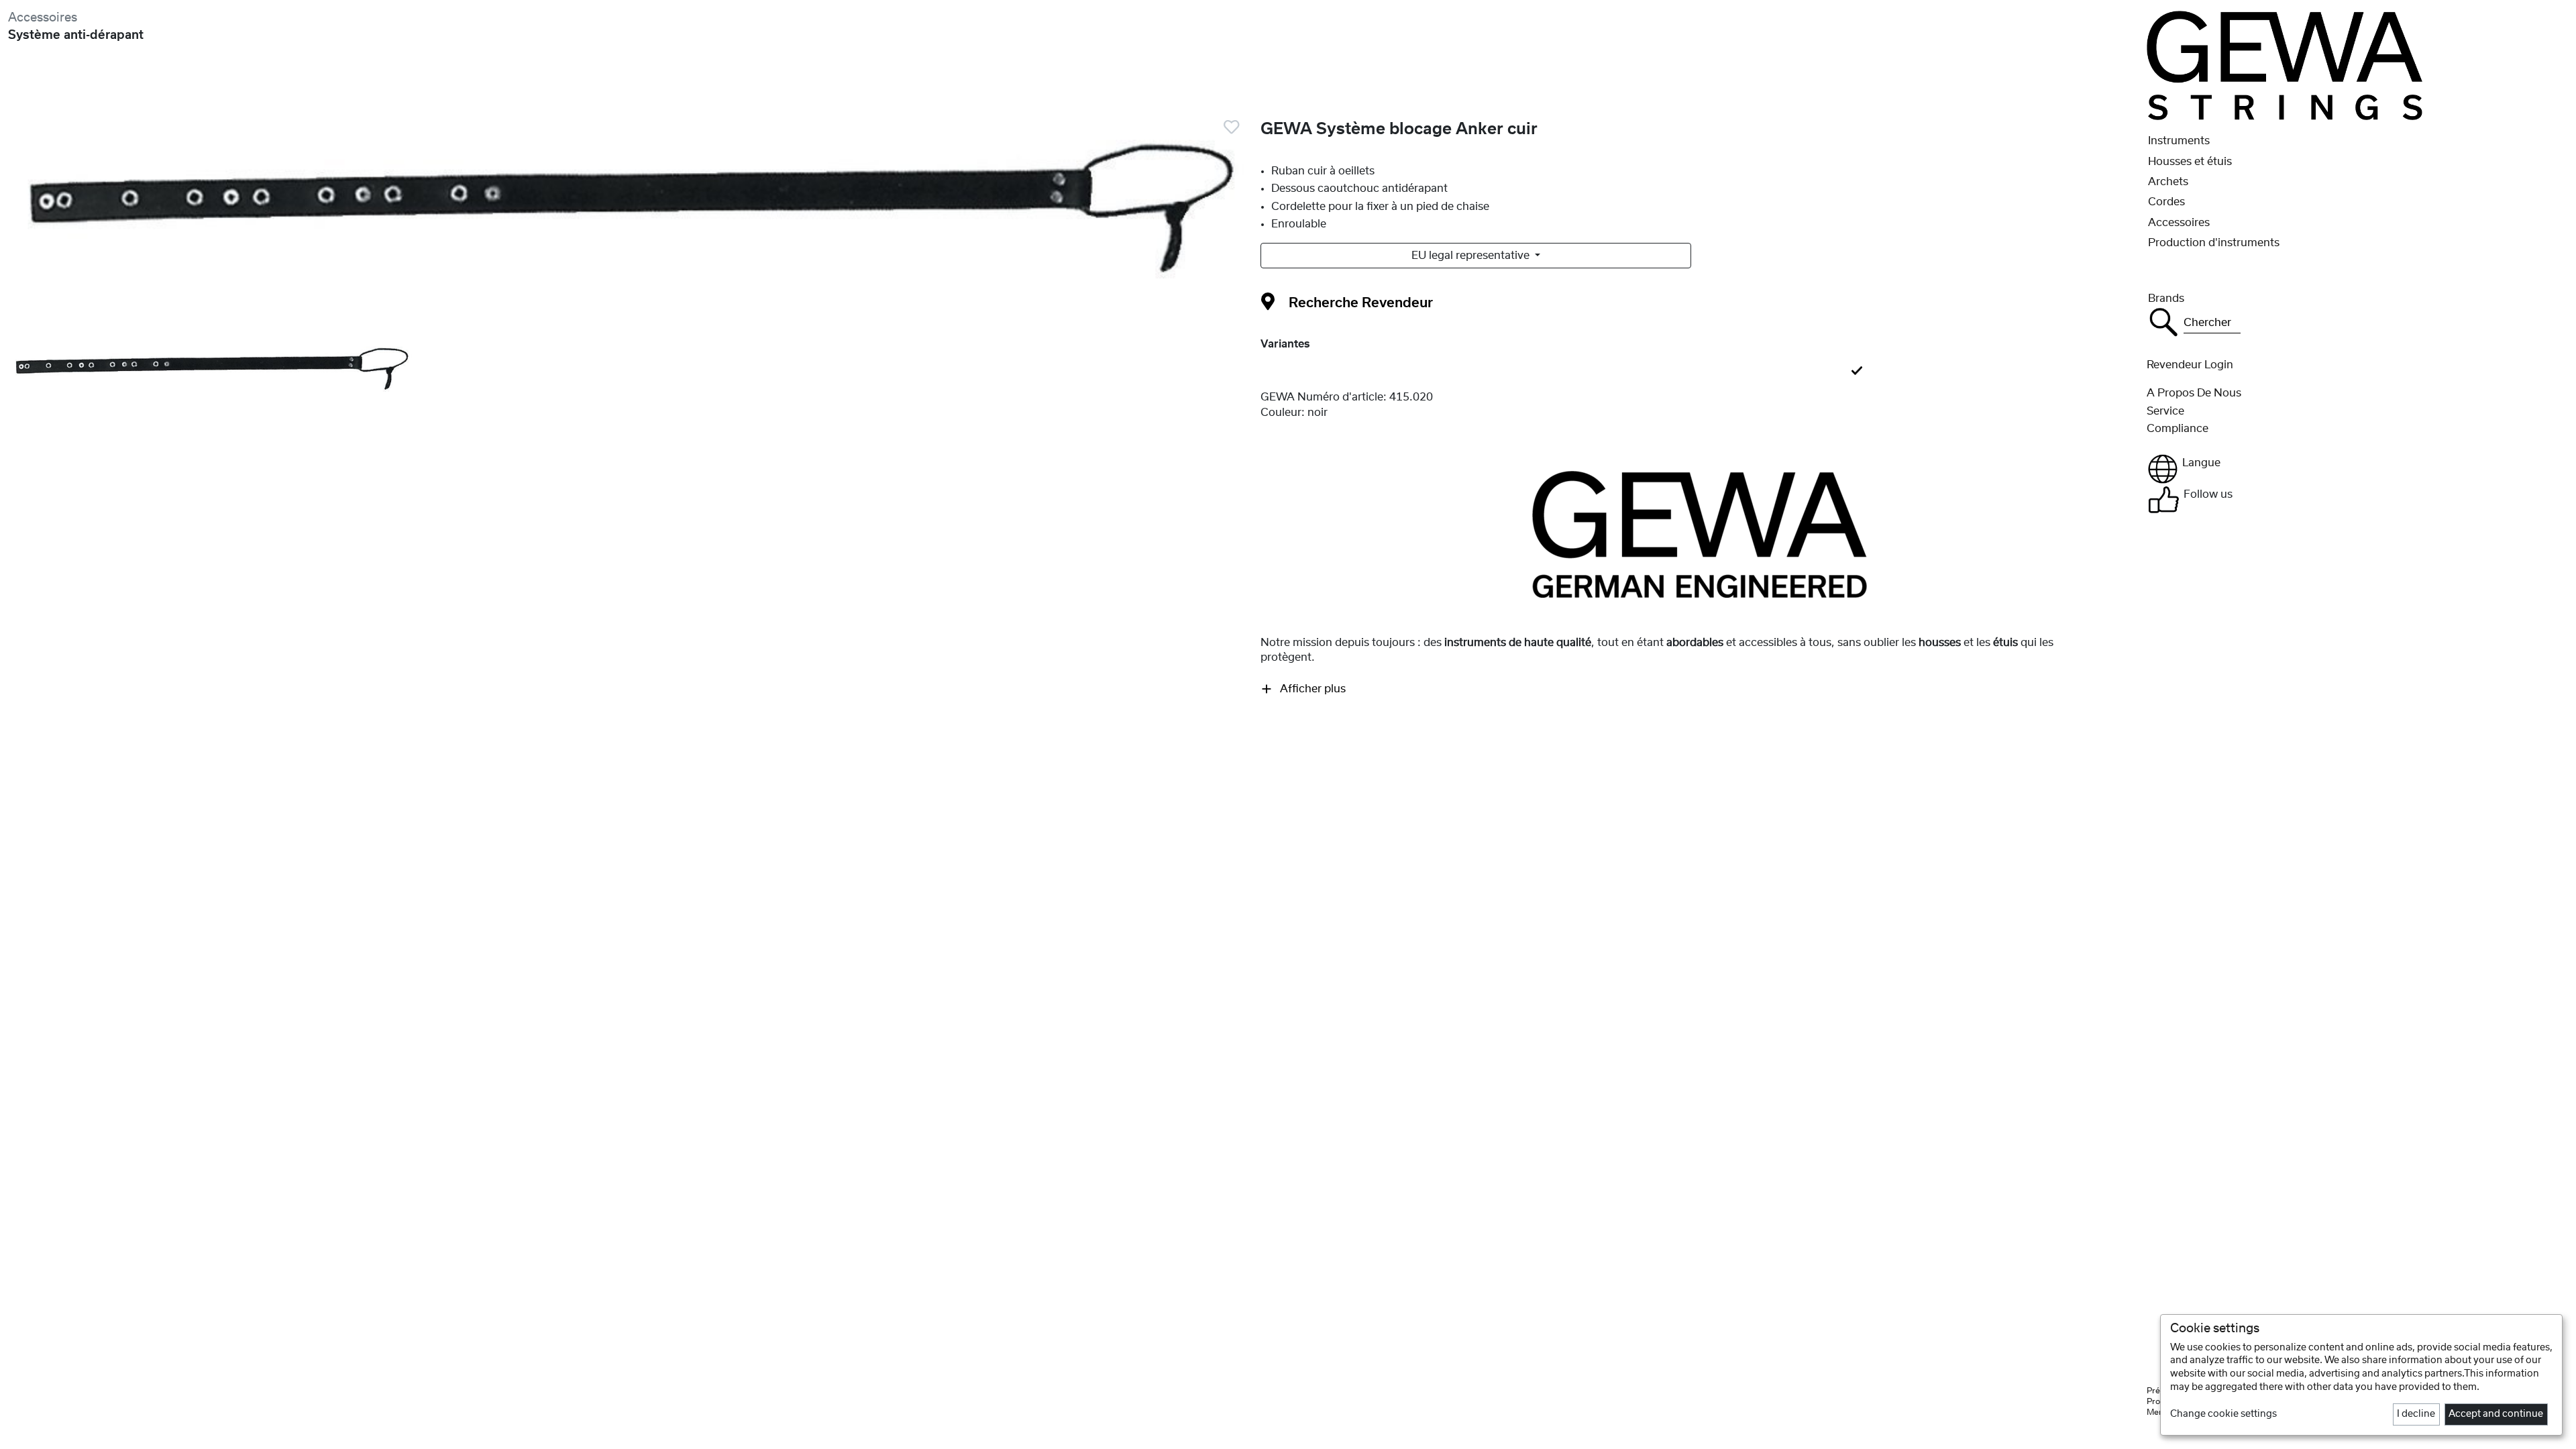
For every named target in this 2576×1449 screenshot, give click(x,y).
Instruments (2179, 141)
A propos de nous (2194, 393)
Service (2165, 411)
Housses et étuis (2190, 162)
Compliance (2178, 429)
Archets (2168, 182)
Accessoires (43, 18)
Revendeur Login (2190, 365)
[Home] (2285, 65)
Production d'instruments (2214, 243)
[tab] (1700, 372)
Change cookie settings (2223, 1414)
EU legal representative (1472, 256)
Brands (2166, 299)
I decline (2416, 1414)
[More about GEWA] (1700, 534)
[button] (2357, 469)
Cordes (2166, 202)
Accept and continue (2496, 1414)
